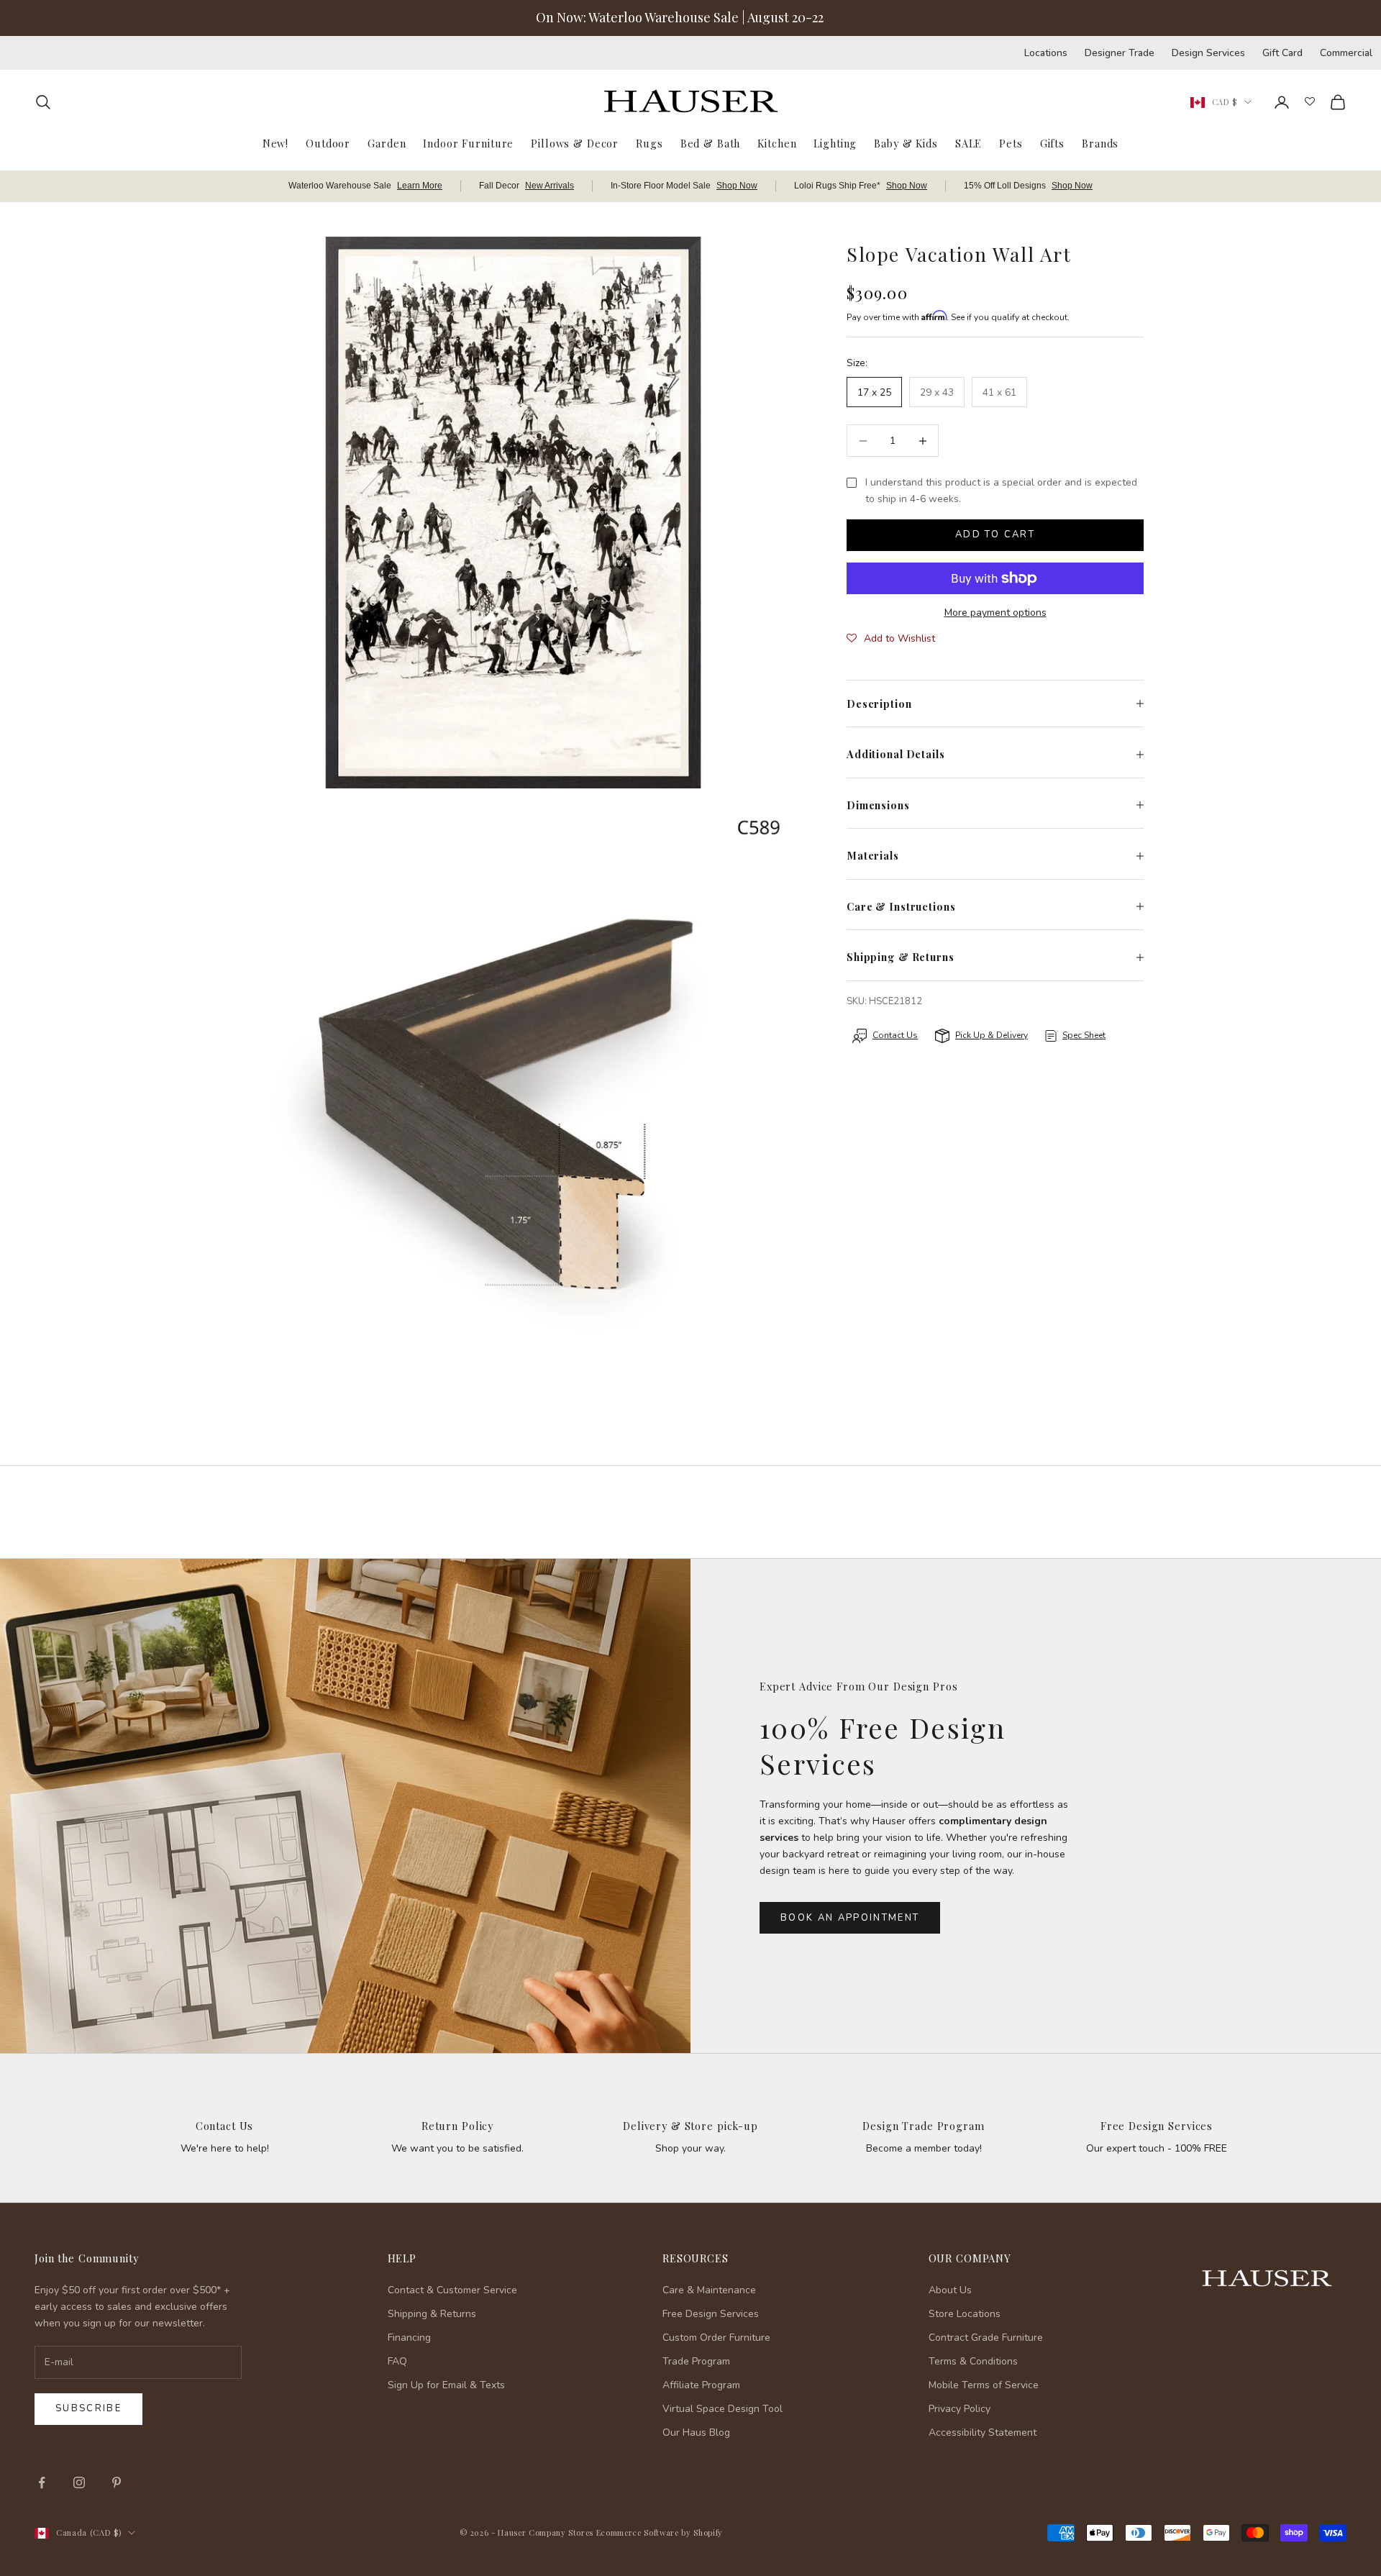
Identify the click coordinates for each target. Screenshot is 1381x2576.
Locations (1046, 53)
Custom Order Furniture (716, 2338)
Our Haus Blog (696, 2432)
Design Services (1208, 53)
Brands (1100, 143)
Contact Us (225, 2126)
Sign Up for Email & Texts (446, 2385)
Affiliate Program (701, 2385)
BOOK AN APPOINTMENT (850, 1918)
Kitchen (777, 143)
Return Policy (457, 2126)
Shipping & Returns (432, 2314)
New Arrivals (550, 186)
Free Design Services (1157, 2126)
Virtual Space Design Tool (723, 2409)
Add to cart (995, 534)
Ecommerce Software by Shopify (660, 2532)
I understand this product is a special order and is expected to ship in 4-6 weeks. (1001, 491)
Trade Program (696, 2361)
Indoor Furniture (468, 143)
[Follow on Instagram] (79, 2482)
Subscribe (88, 2408)
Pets (1011, 143)
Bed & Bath (711, 143)
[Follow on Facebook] (42, 2482)
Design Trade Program (923, 2126)
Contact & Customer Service (452, 2290)
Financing (409, 2338)
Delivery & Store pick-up (690, 2126)
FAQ (397, 2361)
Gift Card (1282, 53)
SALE (968, 143)
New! (275, 143)
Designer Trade (1120, 53)
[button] (891, 639)
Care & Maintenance (709, 2290)
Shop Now (737, 186)
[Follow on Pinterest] (117, 2482)
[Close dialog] (1348, 2192)
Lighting (835, 143)
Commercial (1346, 53)
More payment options (995, 613)
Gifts (1052, 143)
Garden (387, 143)
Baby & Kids (906, 143)
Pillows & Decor (575, 143)
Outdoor (328, 143)
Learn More (420, 186)
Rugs (649, 143)
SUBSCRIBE (1151, 2427)
